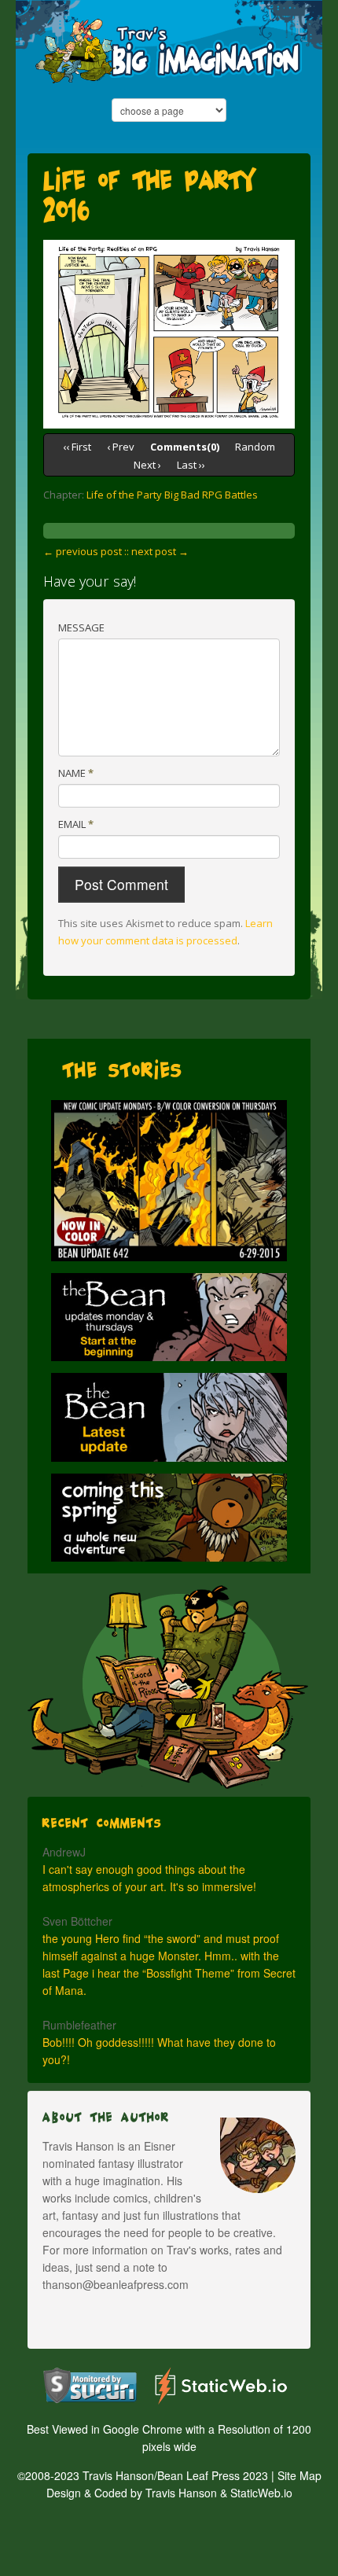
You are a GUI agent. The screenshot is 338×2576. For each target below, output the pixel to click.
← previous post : (85, 551)
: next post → (158, 551)
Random (255, 447)
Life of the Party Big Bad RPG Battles (172, 495)
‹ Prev (121, 447)
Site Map (299, 2475)
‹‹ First (77, 447)
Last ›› (191, 465)
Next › (147, 465)
